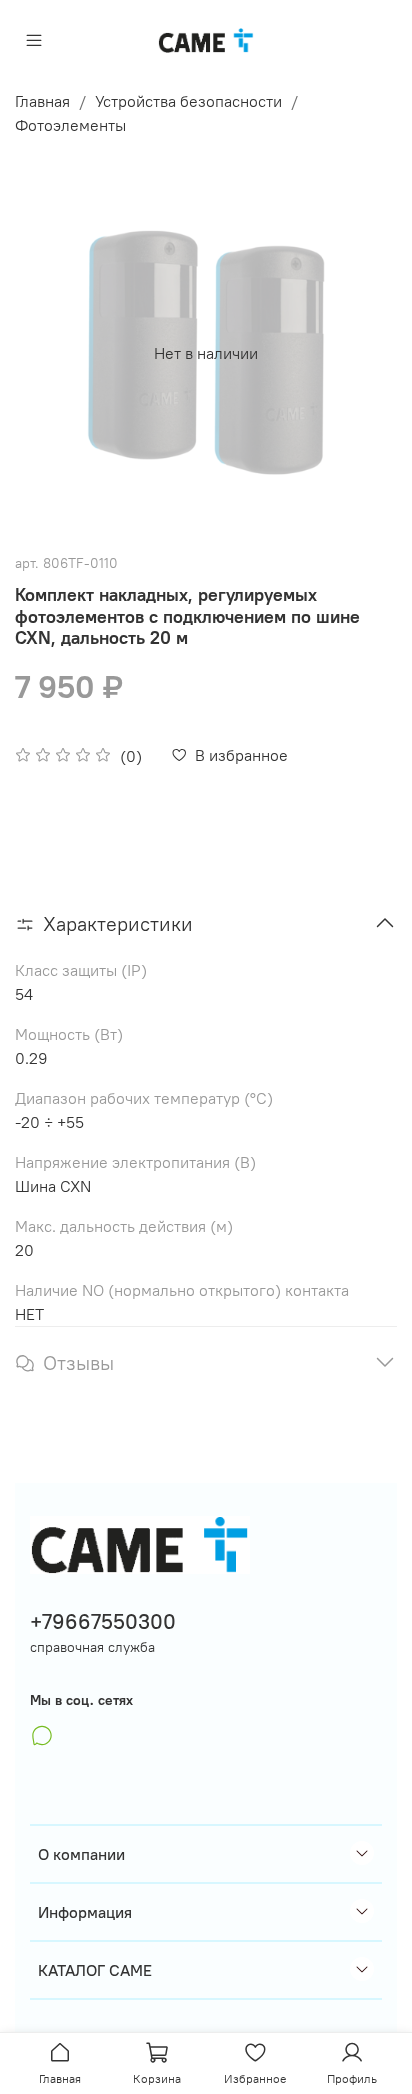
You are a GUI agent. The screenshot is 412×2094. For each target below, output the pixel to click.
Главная (42, 101)
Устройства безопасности (188, 101)
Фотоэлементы (70, 125)
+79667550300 (103, 1621)
